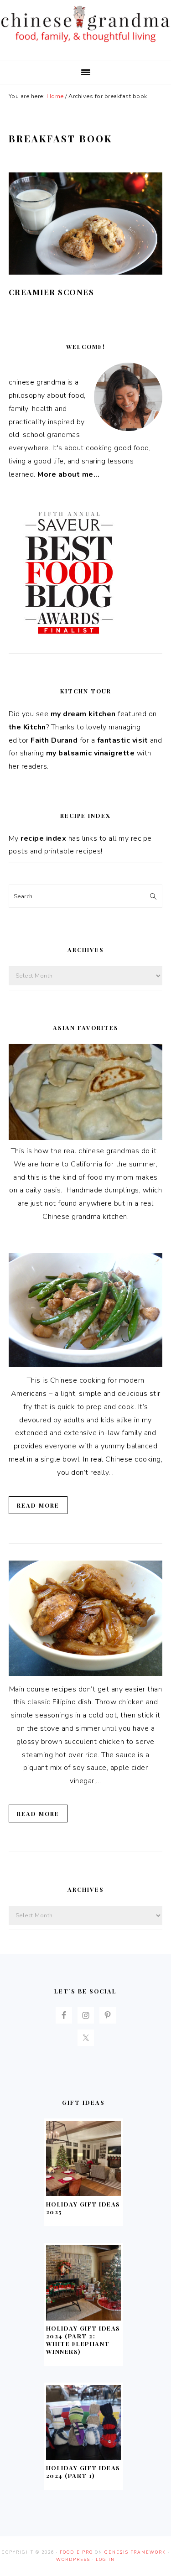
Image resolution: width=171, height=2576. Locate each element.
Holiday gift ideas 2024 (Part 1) (83, 2472)
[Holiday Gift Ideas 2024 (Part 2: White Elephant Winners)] (83, 2318)
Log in (105, 2560)
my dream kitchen (83, 714)
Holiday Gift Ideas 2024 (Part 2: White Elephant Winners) (83, 2340)
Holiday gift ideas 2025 (83, 2208)
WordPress (73, 2560)
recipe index (43, 838)
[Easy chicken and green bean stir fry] (85, 1365)
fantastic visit (123, 740)
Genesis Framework (135, 2552)
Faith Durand (54, 740)
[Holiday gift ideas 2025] (83, 2194)
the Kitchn (27, 727)
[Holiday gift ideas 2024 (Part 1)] (83, 2458)
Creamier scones (52, 292)
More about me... (68, 474)
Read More (38, 1505)
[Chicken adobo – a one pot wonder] (86, 1674)
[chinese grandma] (85, 44)
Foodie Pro (76, 2552)
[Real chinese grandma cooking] (86, 1138)
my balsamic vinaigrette (91, 753)
